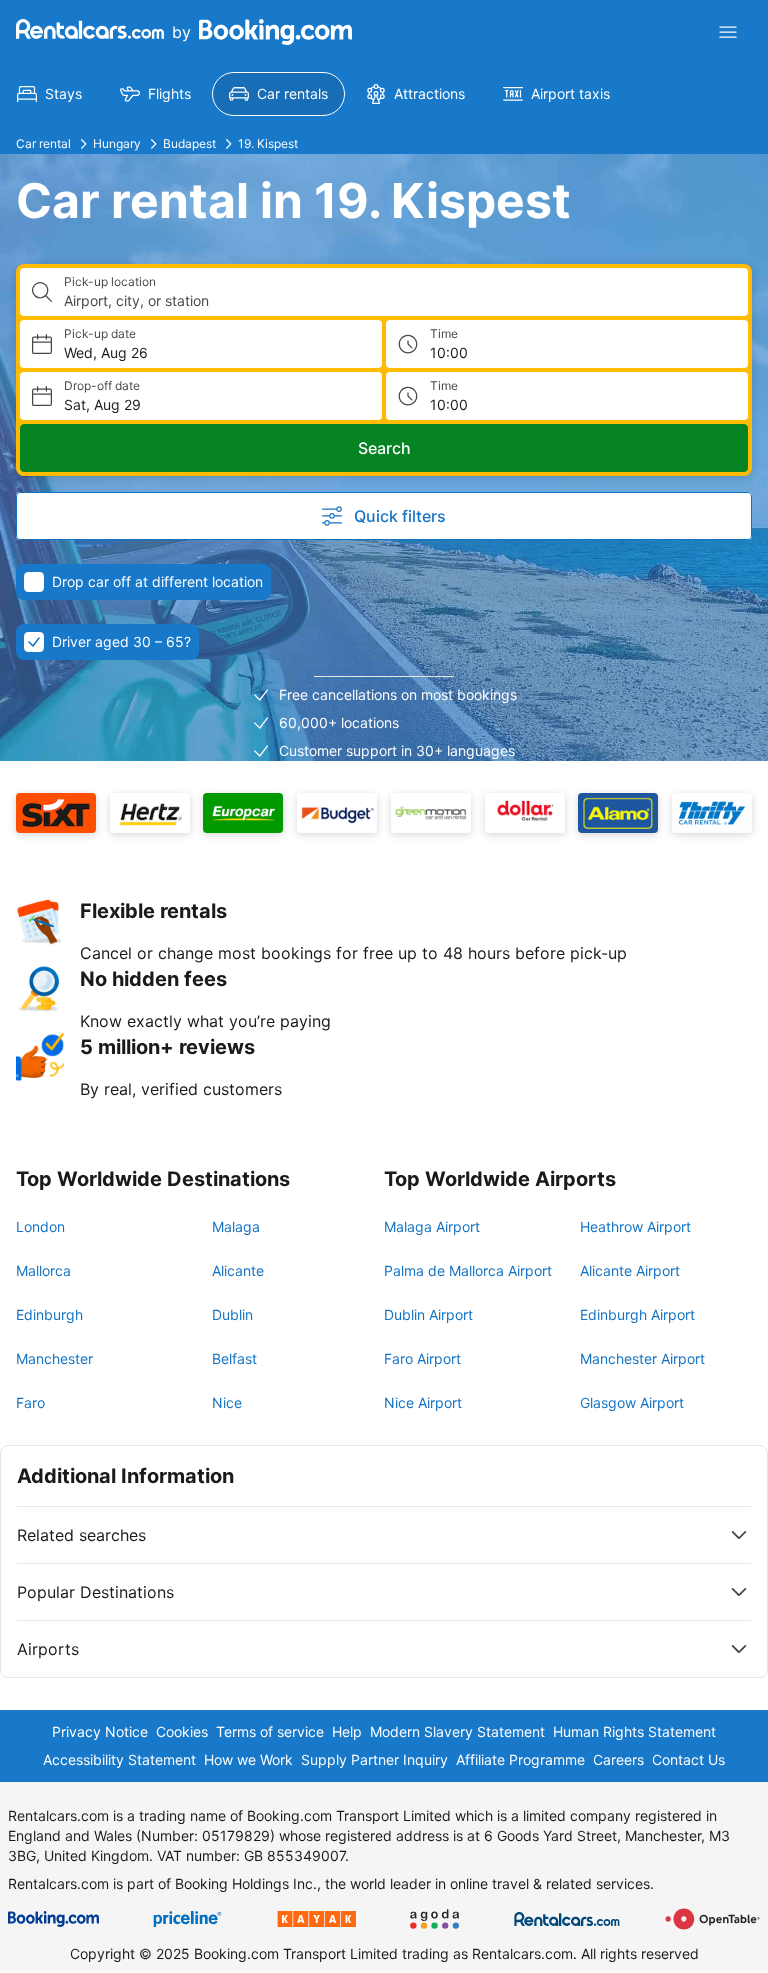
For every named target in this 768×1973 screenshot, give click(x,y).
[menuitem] (49, 94)
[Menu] (728, 32)
